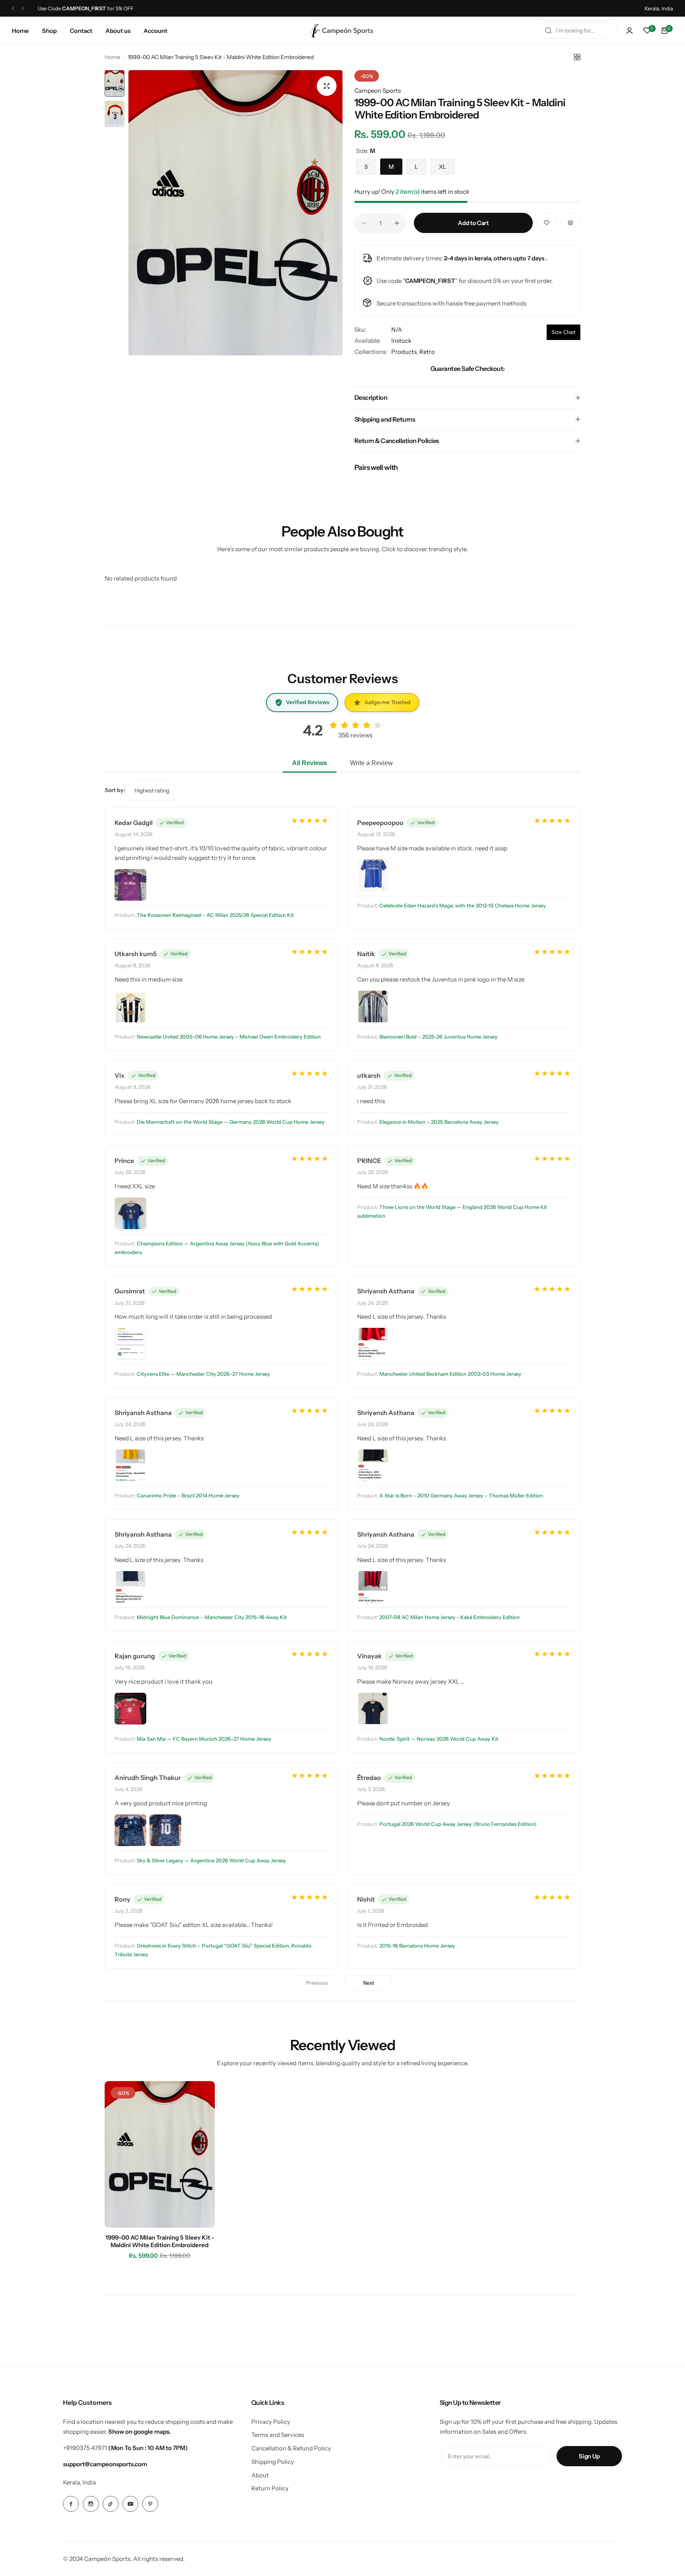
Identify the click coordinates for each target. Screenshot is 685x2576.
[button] (13, 9)
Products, (405, 352)
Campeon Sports (378, 91)
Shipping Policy (273, 2462)
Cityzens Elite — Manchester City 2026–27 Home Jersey (203, 1374)
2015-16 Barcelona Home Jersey (417, 1946)
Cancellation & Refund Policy (291, 2448)
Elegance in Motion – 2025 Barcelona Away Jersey (439, 1122)
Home (112, 57)
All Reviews (310, 763)
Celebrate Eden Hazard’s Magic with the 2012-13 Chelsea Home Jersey (463, 905)
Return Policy (270, 2488)
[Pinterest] (150, 2504)
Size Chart (563, 332)
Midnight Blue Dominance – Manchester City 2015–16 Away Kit (212, 1617)
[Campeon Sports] (342, 31)
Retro (427, 352)
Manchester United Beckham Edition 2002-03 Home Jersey (450, 1374)
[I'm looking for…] (548, 31)
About (260, 2475)
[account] (630, 31)
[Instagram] (91, 2504)
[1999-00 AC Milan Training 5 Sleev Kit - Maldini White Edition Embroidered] (160, 2154)
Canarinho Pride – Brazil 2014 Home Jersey (188, 1495)
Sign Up (589, 2456)
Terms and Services (278, 2435)
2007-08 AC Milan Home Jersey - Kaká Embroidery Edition (450, 1617)
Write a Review (371, 763)
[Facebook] (71, 2504)
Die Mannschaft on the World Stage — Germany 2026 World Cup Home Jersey (231, 1122)
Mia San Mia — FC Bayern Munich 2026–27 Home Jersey (204, 1739)
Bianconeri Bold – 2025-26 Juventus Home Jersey (438, 1037)
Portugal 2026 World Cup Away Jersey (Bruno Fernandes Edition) (458, 1824)
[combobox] (577, 31)
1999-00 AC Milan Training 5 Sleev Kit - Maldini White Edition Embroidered (160, 2241)
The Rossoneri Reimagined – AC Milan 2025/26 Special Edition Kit (215, 915)
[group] (235, 213)
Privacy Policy (271, 2422)
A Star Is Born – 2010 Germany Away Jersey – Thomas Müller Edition (461, 1495)
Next (368, 1983)
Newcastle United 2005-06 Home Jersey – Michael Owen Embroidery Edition (229, 1037)
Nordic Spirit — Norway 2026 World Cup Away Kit (439, 1739)
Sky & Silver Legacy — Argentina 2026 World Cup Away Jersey (211, 1860)
